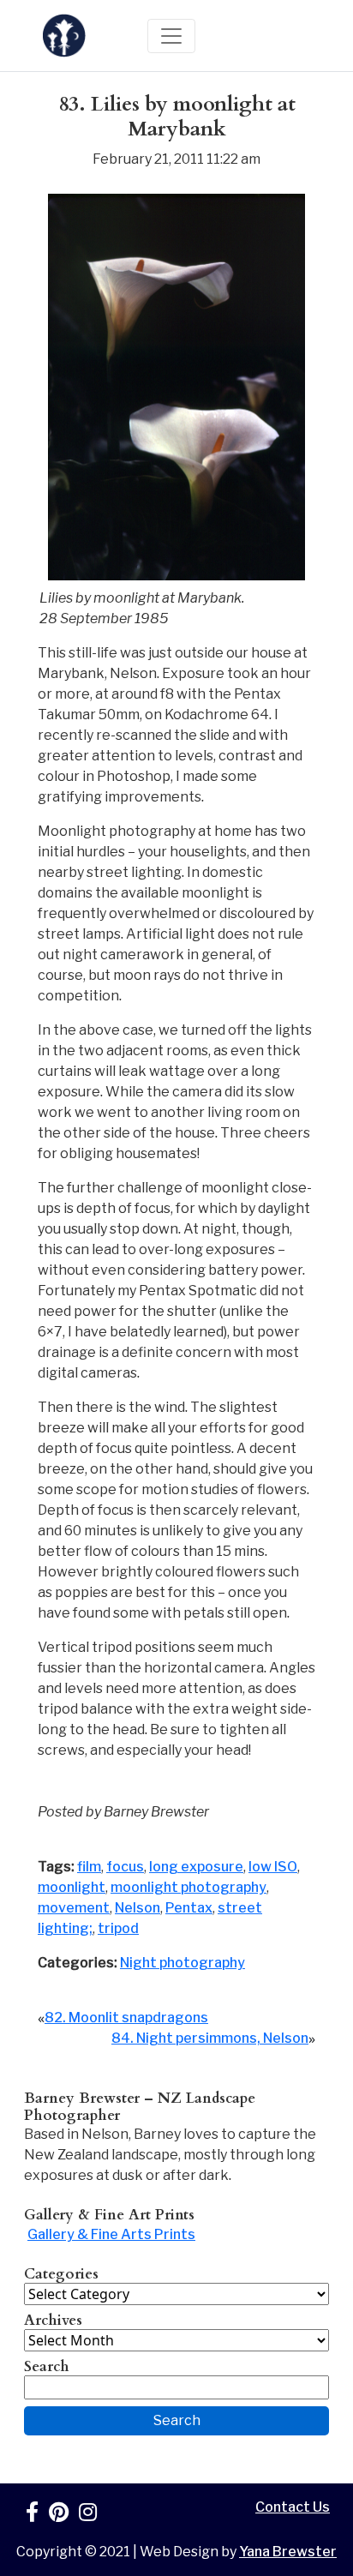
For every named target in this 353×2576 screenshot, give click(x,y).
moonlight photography (188, 1887)
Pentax (189, 1908)
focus (125, 1867)
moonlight (72, 1887)
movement (74, 1908)
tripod (118, 1928)
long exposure (196, 1867)
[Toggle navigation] (171, 36)
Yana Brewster (288, 2552)
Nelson (138, 1908)
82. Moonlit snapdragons (126, 2018)
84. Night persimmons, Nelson (210, 2038)
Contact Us (293, 2507)
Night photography (182, 1963)
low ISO (273, 1867)
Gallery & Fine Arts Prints (111, 2234)
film (89, 1867)
